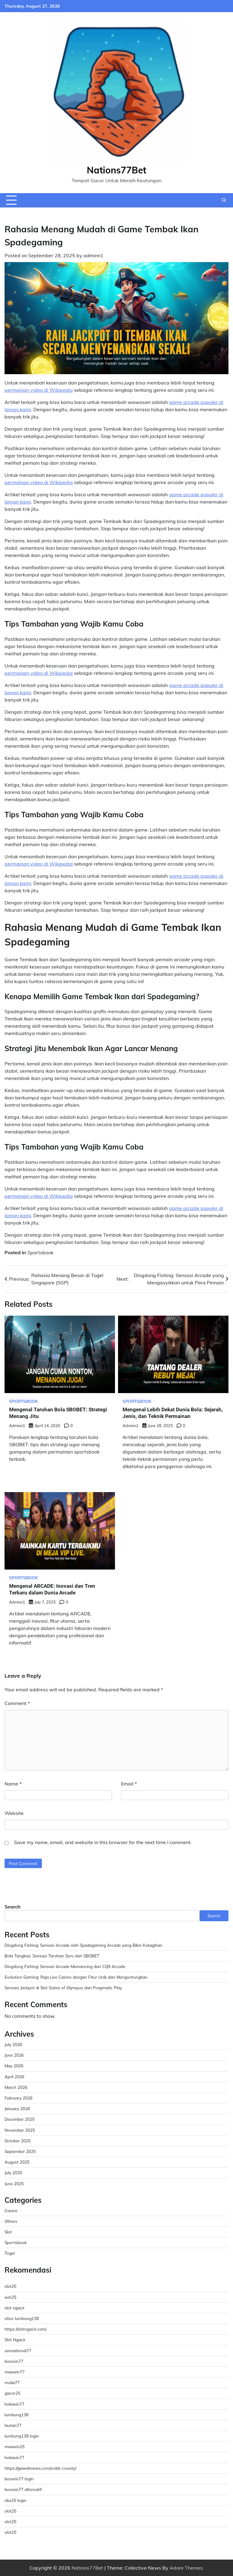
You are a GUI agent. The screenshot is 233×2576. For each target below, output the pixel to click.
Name (13, 1784)
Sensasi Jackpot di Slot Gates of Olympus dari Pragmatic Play (63, 1988)
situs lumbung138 (22, 2318)
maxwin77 (15, 2372)
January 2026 (17, 2108)
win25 (10, 2297)
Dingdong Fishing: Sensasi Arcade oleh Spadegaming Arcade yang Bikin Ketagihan (83, 1945)
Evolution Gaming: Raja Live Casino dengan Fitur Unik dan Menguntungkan (76, 1977)
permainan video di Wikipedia (39, 390)
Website (14, 1813)
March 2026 (16, 2087)
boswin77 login (19, 2479)
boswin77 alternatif (23, 2489)
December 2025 (20, 2119)
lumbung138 (17, 2415)
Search (13, 1907)
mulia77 (12, 2382)
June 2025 (14, 2183)
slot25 (10, 2286)
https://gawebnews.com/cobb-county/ (41, 2468)
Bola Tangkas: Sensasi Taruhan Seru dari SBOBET (52, 1956)
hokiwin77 (14, 2404)
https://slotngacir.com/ (26, 2329)
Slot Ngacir (15, 2340)
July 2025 (13, 2173)
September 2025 (20, 2151)
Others (11, 2221)
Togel (10, 2253)
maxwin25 (15, 2446)
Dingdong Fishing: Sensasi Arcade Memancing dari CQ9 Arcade (65, 1966)
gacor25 (12, 2393)
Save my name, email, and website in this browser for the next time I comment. (103, 1842)
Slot (8, 2232)
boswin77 (14, 2361)
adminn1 (93, 255)
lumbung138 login (22, 2436)
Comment (17, 1703)
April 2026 (14, 2077)
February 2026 (19, 2098)
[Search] (224, 200)
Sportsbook (40, 1252)
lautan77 (13, 2425)
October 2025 (18, 2141)
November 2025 (20, 2130)
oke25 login (15, 2500)
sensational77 (18, 2351)
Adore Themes (186, 2568)
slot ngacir (15, 2308)
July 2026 (13, 2044)
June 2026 (14, 2055)
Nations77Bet (116, 170)
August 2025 (17, 2162)
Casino (11, 2210)
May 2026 (14, 2066)
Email (129, 1784)
